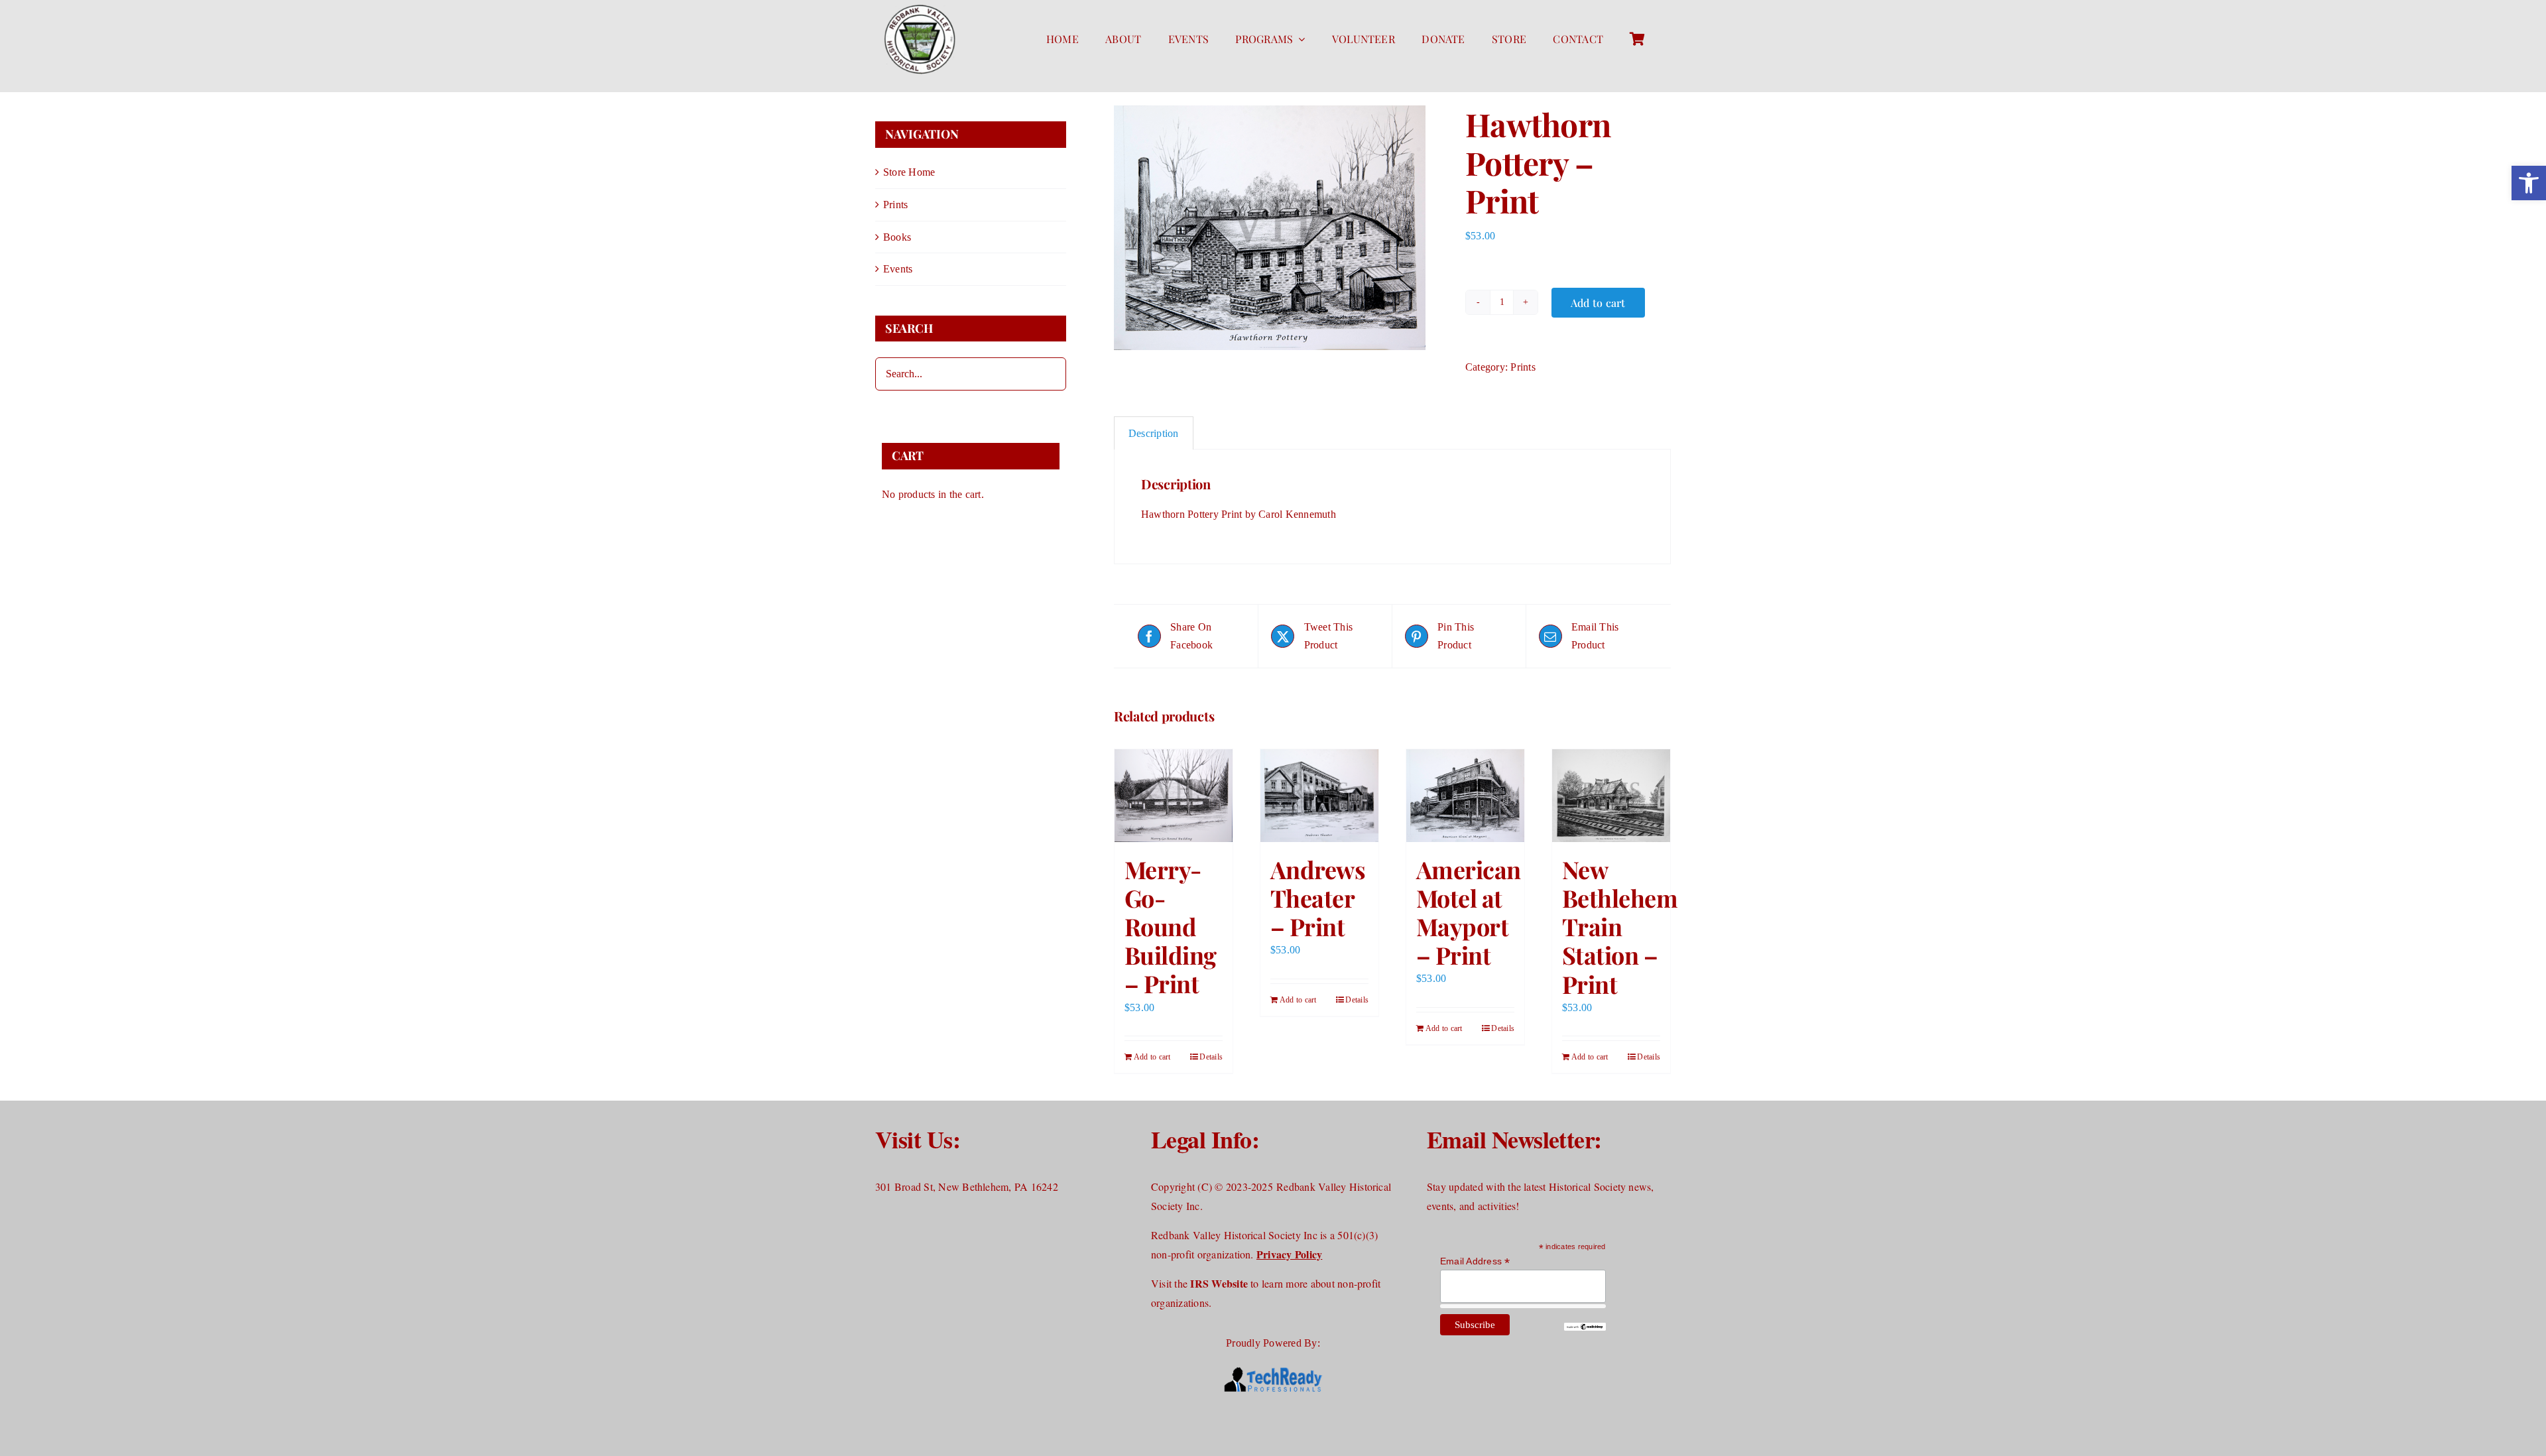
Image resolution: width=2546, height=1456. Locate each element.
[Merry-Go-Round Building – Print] (1174, 796)
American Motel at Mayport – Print (1469, 912)
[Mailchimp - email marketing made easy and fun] (1585, 1328)
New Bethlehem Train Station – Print (1620, 927)
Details (1211, 1057)
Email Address (1475, 1261)
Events (898, 269)
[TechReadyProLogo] (1273, 1367)
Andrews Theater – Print (1318, 898)
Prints (1523, 367)
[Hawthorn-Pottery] (1280, 228)
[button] (2529, 183)
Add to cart (1598, 303)
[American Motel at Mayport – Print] (1465, 796)
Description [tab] (1154, 433)
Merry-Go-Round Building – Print (1171, 927)
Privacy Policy (1289, 1254)
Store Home (909, 172)
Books (897, 237)
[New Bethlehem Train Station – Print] (1611, 796)
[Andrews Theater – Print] (1319, 796)
